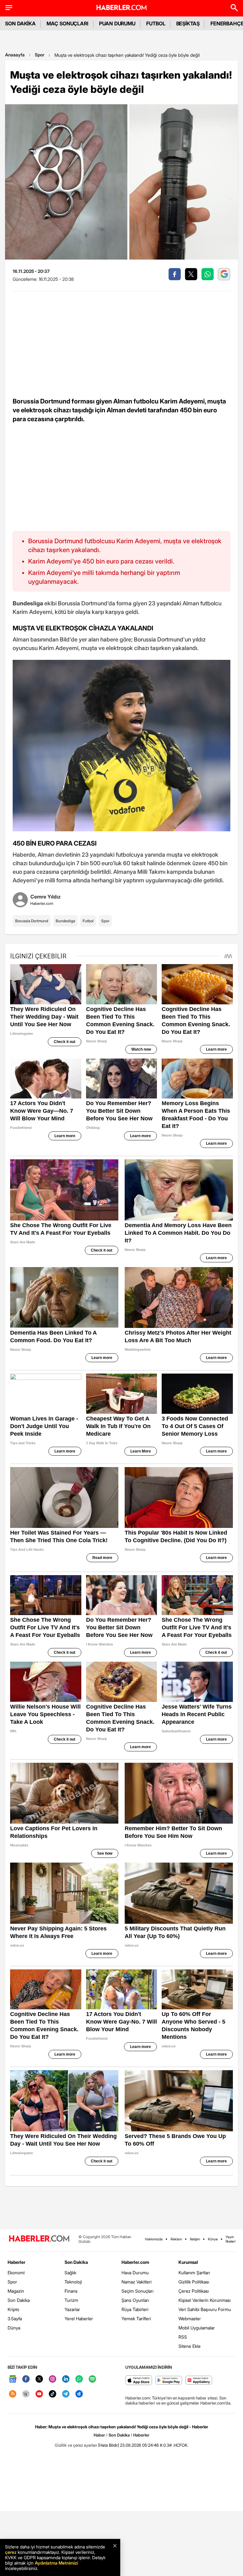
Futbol (88, 921)
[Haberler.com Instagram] (53, 2379)
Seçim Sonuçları (137, 2291)
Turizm (71, 2300)
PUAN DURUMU (117, 23)
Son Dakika (19, 2300)
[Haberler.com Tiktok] (53, 2394)
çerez (11, 2552)
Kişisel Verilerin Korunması (205, 2300)
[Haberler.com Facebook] (26, 2379)
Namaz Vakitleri (137, 2282)
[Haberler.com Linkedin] (66, 2379)
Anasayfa (15, 55)
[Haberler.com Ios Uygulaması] (139, 2381)
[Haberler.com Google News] (13, 2379)
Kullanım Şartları (194, 2273)
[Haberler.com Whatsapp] (79, 2379)
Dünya (14, 2328)
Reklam (176, 2239)
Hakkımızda (154, 2239)
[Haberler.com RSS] (13, 2394)
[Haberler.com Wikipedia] (26, 2394)
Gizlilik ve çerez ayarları (76, 2445)
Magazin (16, 2291)
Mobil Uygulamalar (197, 2328)
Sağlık (70, 2273)
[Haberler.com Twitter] (39, 2379)
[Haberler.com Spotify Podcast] (92, 2379)
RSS (183, 2337)
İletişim (195, 2239)
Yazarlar (72, 2309)
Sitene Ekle (190, 2346)
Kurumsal (188, 2262)
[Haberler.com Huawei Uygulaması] (199, 2381)
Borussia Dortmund (32, 921)
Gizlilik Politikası (194, 2282)
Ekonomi (16, 2273)
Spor (40, 55)
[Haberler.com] (39, 2239)
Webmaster (190, 2318)
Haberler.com (135, 2262)
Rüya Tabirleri (135, 2309)
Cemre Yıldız (46, 897)
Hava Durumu (135, 2273)
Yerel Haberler (79, 2318)
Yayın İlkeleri (231, 2239)
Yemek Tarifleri (136, 2318)
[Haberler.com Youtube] (39, 2394)
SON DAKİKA (20, 23)
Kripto (13, 2309)
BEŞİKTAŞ (188, 23)
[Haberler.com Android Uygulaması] (169, 2381)
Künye (213, 2239)
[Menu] (9, 8)
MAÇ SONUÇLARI (67, 23)
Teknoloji (73, 2282)
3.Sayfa (15, 2318)
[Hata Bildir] (109, 2445)
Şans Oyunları (135, 2300)
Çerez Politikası (194, 2291)
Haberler (16, 2262)
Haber (99, 2435)
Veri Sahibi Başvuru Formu (205, 2309)
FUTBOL (156, 23)
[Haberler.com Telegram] (66, 2394)
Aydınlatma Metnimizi (56, 2563)
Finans (71, 2291)
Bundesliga (65, 921)
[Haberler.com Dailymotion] (79, 2394)
